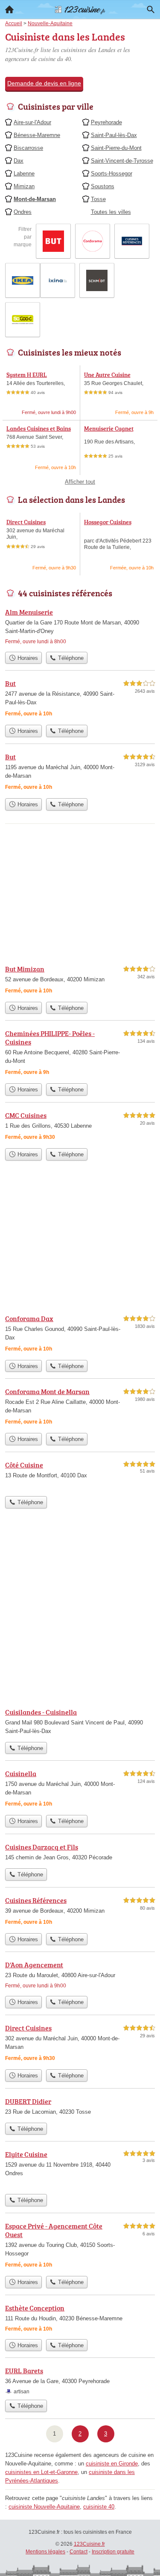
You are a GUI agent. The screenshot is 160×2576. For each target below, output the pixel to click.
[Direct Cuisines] (80, 2044)
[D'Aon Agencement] (80, 1976)
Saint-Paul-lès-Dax (114, 135)
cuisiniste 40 (99, 2507)
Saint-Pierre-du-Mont (116, 148)
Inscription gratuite (113, 2552)
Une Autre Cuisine (107, 375)
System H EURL (27, 375)
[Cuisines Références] (80, 1912)
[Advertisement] (80, 1615)
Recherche (151, 9)
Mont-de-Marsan (35, 199)
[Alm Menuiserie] (80, 627)
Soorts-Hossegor (112, 174)
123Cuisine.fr (89, 2544)
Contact (79, 2552)
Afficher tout (80, 482)
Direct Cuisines (26, 522)
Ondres (23, 212)
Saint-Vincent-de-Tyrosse (122, 161)
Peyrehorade (106, 122)
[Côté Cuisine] (80, 1476)
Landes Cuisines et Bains (39, 428)
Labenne (24, 174)
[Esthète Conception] (80, 2319)
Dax (19, 161)
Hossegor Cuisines (108, 522)
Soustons (103, 186)
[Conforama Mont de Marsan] (80, 1408)
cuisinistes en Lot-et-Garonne (41, 2472)
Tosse (98, 199)
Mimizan (24, 186)
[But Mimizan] (80, 981)
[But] (80, 699)
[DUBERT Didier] (80, 2107)
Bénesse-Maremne (37, 135)
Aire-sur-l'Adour (32, 122)
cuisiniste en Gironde (112, 2464)
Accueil (9, 9)
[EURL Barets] (80, 2381)
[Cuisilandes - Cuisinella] (80, 1722)
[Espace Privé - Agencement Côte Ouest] (80, 2246)
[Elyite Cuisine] (80, 2169)
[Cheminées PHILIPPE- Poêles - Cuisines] (80, 1054)
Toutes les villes (111, 212)
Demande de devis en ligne (44, 83)
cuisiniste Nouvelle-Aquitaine (44, 2507)
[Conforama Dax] (80, 1335)
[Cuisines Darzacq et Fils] (80, 1853)
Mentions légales (45, 2552)
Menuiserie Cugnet (109, 428)
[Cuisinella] (80, 1790)
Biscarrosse (28, 148)
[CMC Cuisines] (80, 1127)
